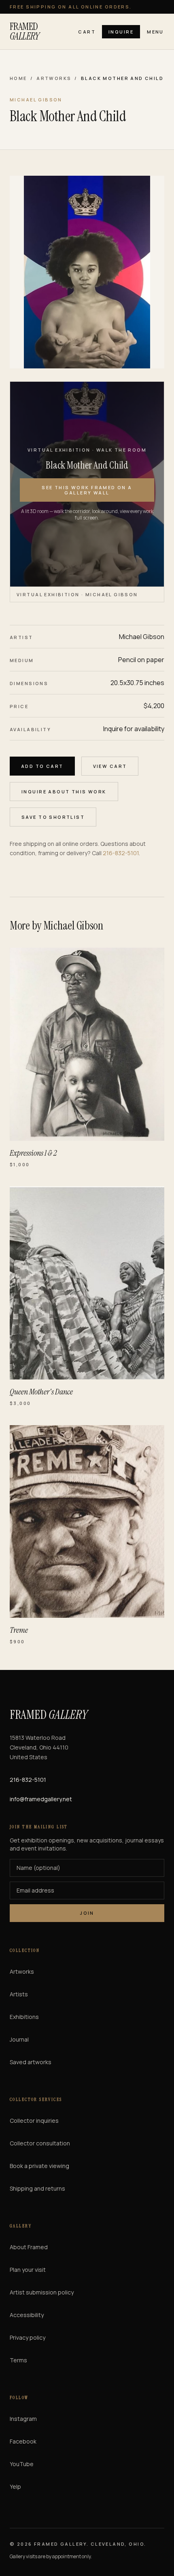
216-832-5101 (121, 853)
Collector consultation (40, 2143)
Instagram (23, 2419)
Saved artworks (31, 2062)
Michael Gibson (142, 637)
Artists (19, 1994)
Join (87, 1913)
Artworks (54, 78)
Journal (19, 2039)
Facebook (23, 2441)
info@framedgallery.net (41, 1799)
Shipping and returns (37, 2188)
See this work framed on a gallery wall (87, 490)
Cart (87, 32)
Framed (24, 32)
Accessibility (27, 2315)
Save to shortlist (53, 817)
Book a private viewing (39, 2166)
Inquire (121, 32)
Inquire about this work (64, 792)
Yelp (15, 2487)
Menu (155, 32)
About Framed (29, 2247)
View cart (110, 766)
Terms (18, 2360)
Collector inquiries (34, 2121)
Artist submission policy (42, 2292)
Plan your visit (28, 2270)
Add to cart (42, 766)
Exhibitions (24, 2017)
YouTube (22, 2464)
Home (18, 78)
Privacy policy (28, 2337)
